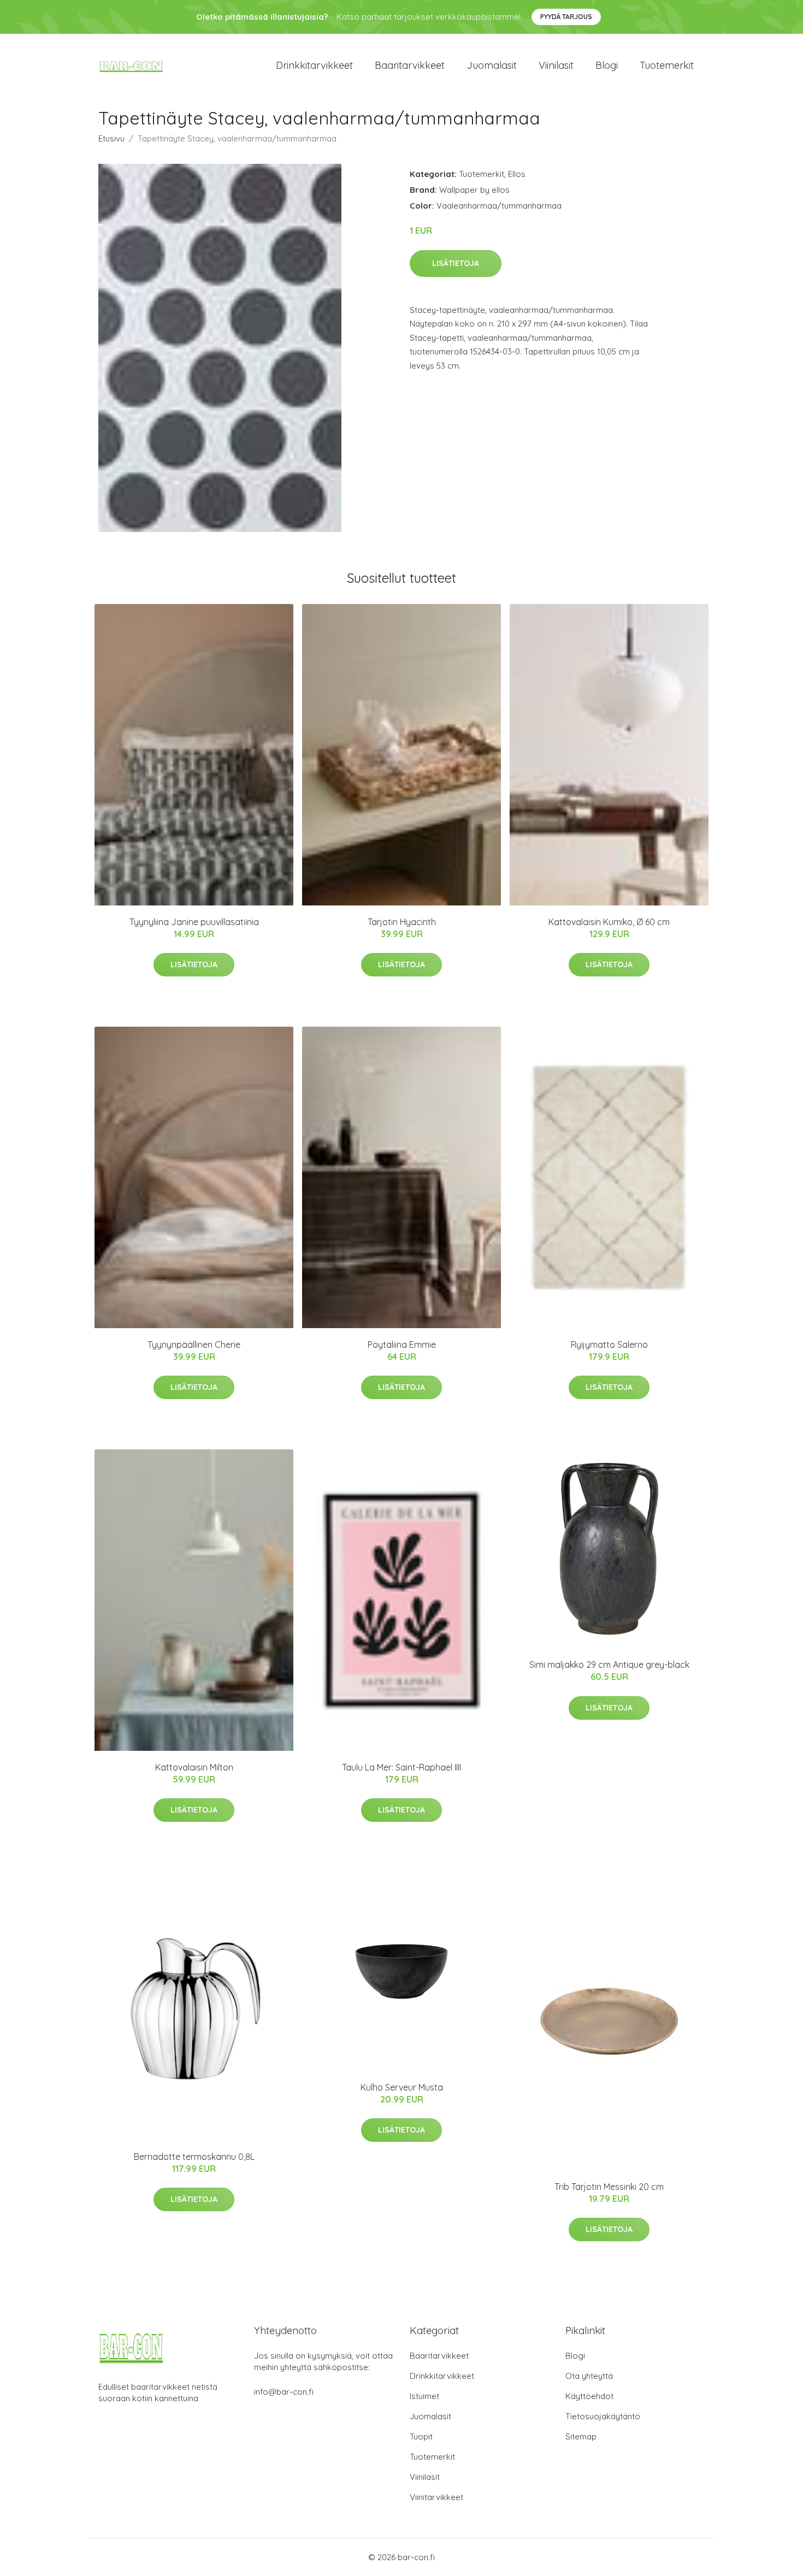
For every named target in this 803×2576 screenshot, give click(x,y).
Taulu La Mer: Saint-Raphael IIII (401, 1767)
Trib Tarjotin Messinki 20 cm (609, 2187)
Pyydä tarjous (566, 17)
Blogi (607, 65)
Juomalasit (492, 65)
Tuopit (421, 2436)
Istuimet (424, 2396)
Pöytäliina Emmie (402, 1345)
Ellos (517, 174)
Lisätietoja (456, 263)
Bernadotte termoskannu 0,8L (194, 2157)
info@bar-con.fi (284, 2392)
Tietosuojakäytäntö (603, 2416)
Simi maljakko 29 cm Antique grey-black (609, 1665)
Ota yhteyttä (589, 2376)
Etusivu (111, 138)
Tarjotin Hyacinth (402, 922)
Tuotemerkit (667, 65)
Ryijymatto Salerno (609, 1345)
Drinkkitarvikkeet (314, 65)
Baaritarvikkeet (410, 65)
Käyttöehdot (589, 2396)
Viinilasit (556, 65)
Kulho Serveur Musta (402, 2087)
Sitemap (581, 2436)
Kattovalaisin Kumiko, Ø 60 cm (609, 922)
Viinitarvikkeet (436, 2497)
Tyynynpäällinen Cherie (194, 1345)
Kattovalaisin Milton (194, 1767)
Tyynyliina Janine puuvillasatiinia (194, 922)
